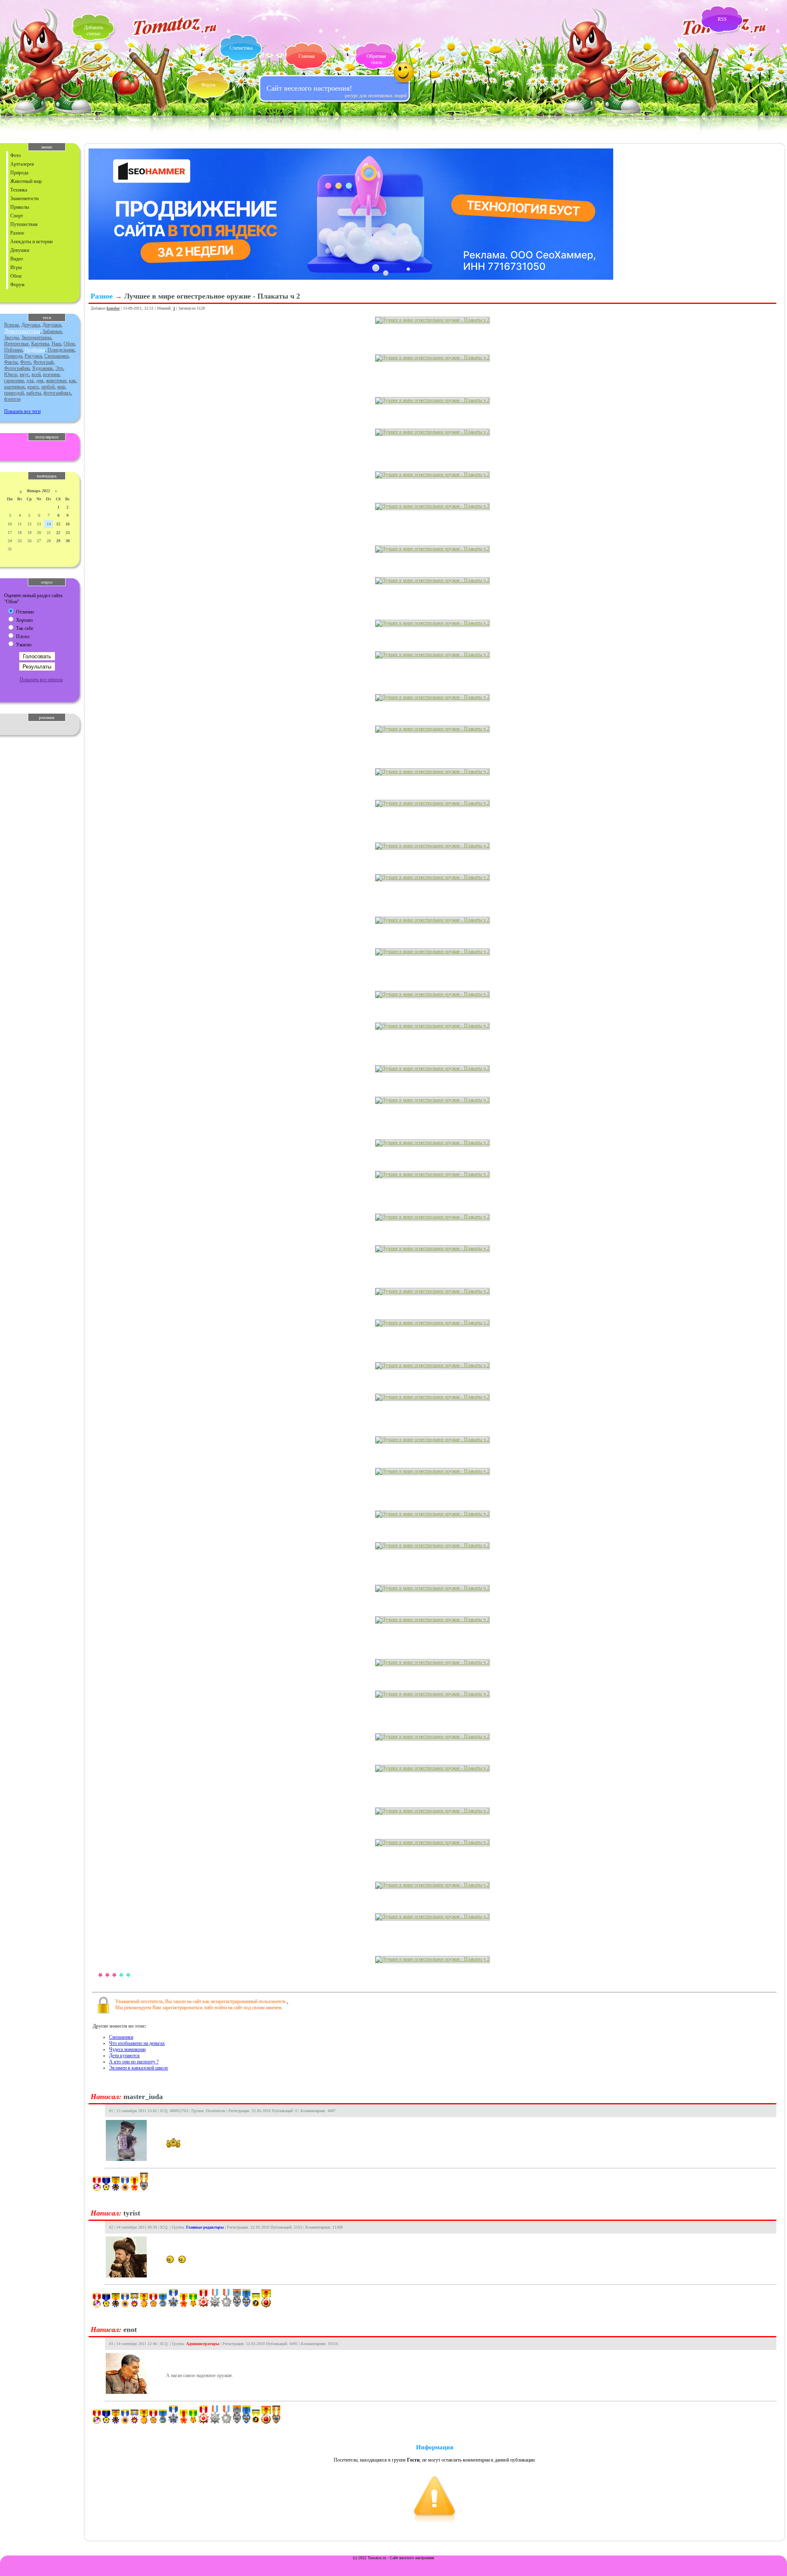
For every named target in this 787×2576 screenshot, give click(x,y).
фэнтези (12, 399)
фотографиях (57, 393)
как (72, 381)
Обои (16, 276)
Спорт (17, 216)
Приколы (20, 207)
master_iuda (143, 2097)
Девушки (20, 250)
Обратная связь (376, 59)
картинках (15, 387)
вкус (24, 374)
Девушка (31, 325)
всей (36, 374)
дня (40, 381)
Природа (19, 173)
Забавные (52, 331)
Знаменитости (24, 199)
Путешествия (24, 224)
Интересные (16, 344)
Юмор (11, 374)
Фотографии (17, 368)
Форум (208, 85)
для (30, 381)
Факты (11, 362)
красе (33, 387)
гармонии (14, 381)
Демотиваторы (22, 331)
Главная (307, 56)
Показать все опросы (41, 680)
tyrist (132, 2213)
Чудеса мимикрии (127, 2049)
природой (14, 393)
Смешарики (56, 356)
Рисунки (33, 356)
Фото (16, 155)
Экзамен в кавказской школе (139, 2068)
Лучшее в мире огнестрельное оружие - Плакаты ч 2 (212, 296)
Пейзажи (13, 350)
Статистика (241, 48)
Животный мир (26, 181)
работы (34, 393)
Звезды (11, 338)
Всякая (11, 325)
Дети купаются (124, 2056)
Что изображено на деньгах (137, 2043)
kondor (113, 308)
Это (59, 368)
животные (56, 381)
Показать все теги (22, 411)
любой (48, 387)
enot (130, 2330)
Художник (42, 368)
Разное (17, 233)
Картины (40, 344)
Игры (16, 267)
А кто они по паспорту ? (134, 2062)
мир (61, 387)
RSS (722, 19)
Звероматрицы (36, 338)
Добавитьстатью (94, 31)
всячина (51, 374)
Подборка (35, 350)
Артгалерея (22, 164)
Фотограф (43, 362)
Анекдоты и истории (31, 242)
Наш (56, 344)
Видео (17, 259)
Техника (19, 190)
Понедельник (61, 350)
